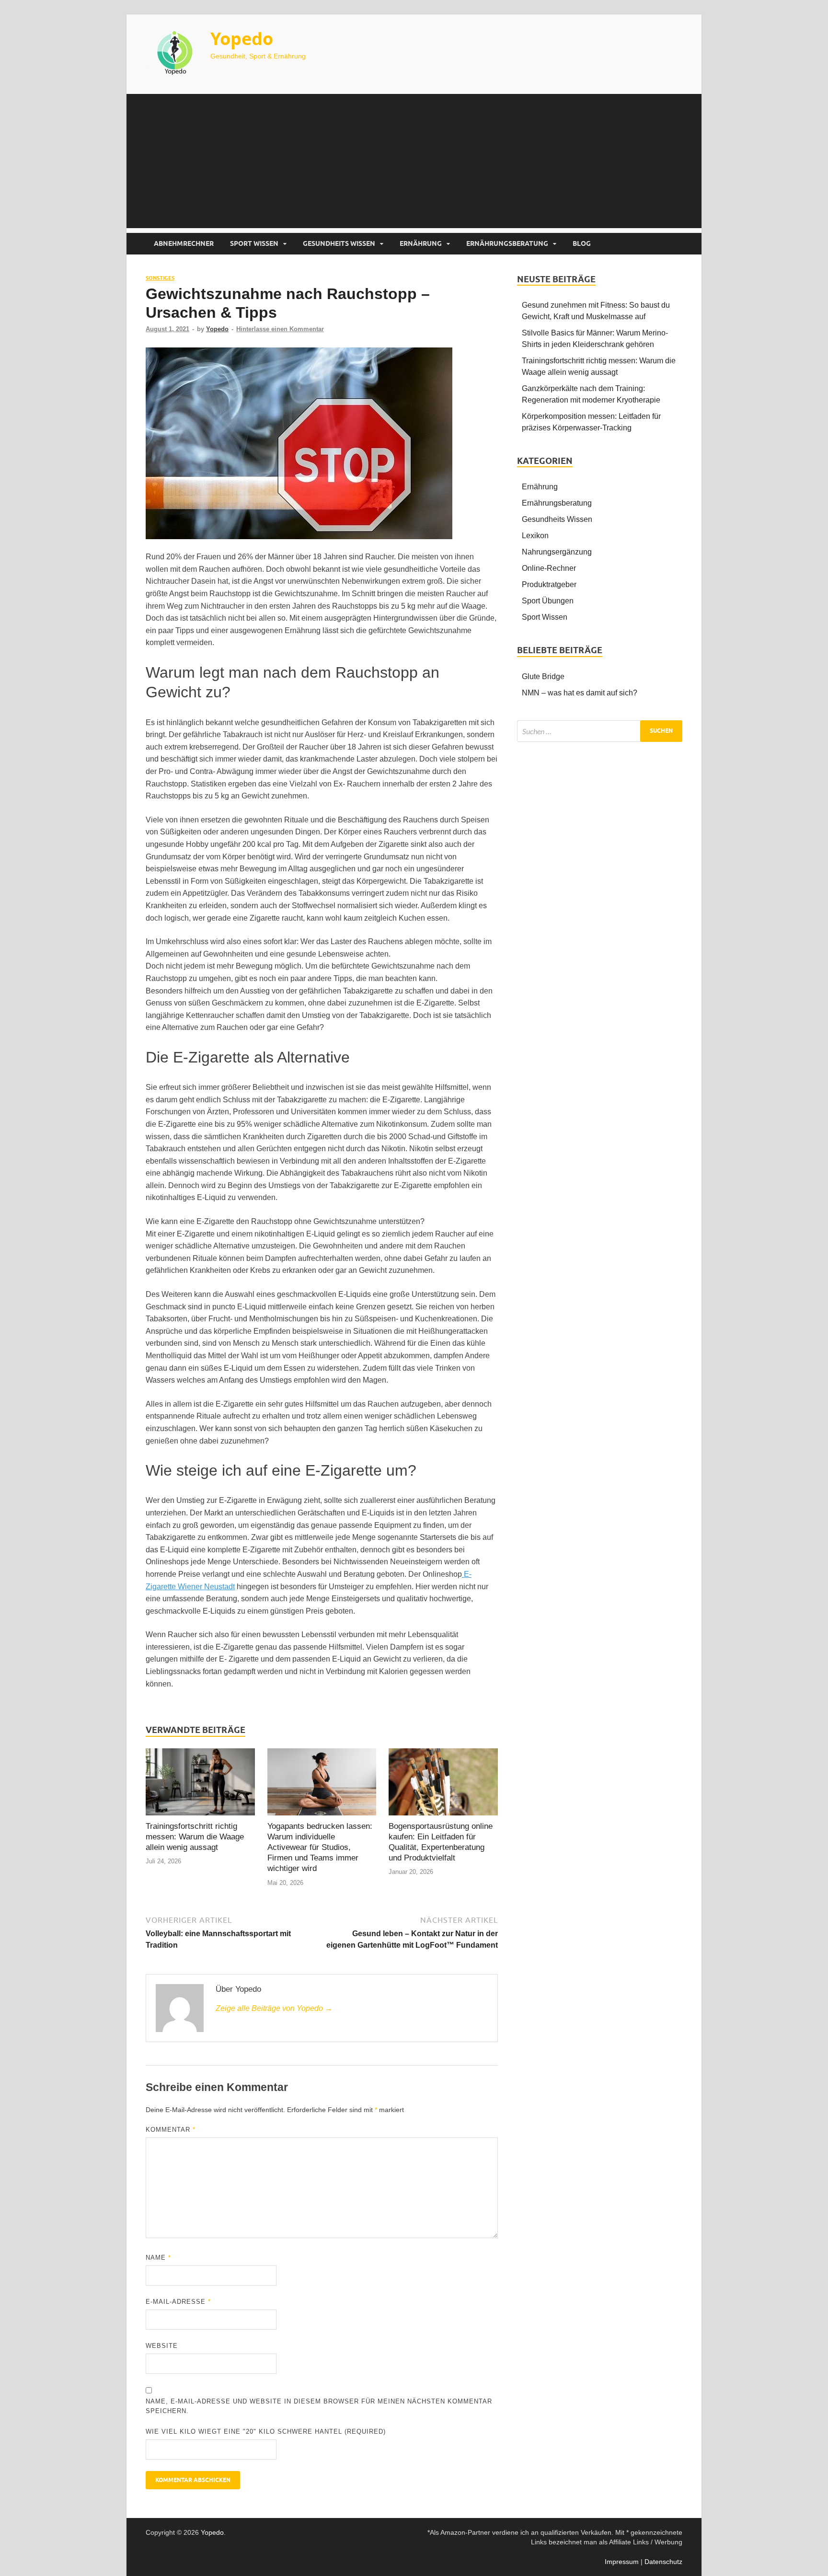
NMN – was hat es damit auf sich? (580, 693)
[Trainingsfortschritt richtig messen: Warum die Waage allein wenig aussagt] (200, 1784)
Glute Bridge (543, 676)
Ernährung (421, 243)
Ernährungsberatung (507, 243)
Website (162, 2346)
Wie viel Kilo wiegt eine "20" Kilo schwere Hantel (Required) (266, 2432)
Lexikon (535, 536)
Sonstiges (160, 278)
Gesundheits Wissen (339, 243)
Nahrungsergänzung (557, 552)
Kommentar (171, 2130)
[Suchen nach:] (600, 731)
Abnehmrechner (184, 243)
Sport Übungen (548, 601)
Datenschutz (663, 2562)
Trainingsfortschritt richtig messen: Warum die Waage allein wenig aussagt (195, 1837)
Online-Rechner (549, 568)
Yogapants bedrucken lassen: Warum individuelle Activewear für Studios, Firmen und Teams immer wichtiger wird (320, 1847)
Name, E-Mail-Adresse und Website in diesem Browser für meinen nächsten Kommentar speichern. (319, 2406)
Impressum (622, 2562)
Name (158, 2258)
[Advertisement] (414, 161)
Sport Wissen (254, 243)
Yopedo (242, 39)
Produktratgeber (549, 584)
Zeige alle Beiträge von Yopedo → (274, 2008)
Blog (582, 243)
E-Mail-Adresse (178, 2302)
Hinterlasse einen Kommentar (280, 329)
